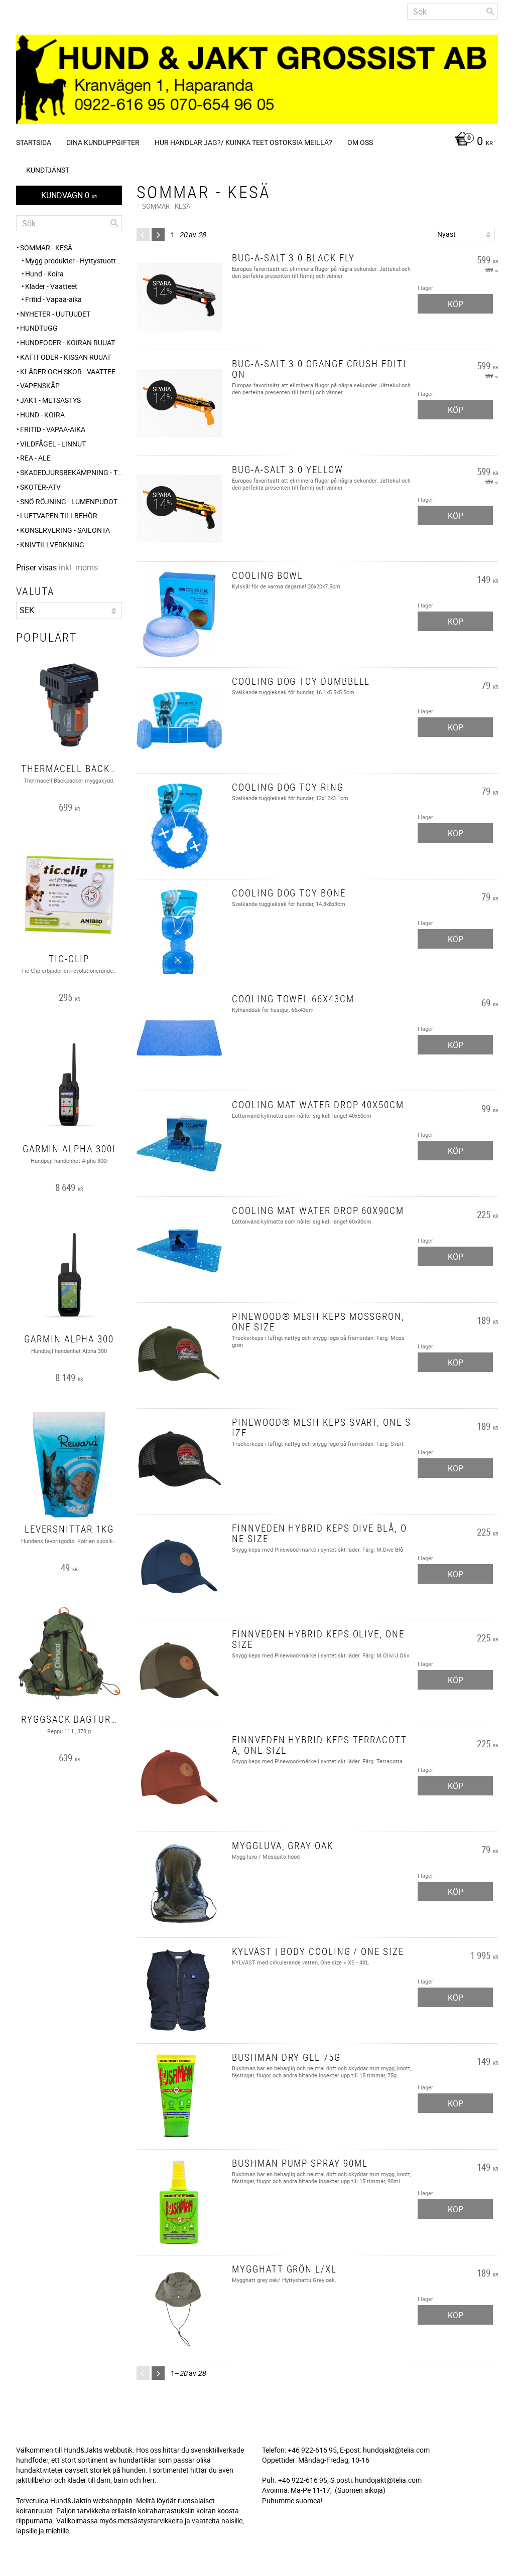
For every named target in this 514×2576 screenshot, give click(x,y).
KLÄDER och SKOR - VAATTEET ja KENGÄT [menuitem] (71, 371)
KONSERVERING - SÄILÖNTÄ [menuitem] (65, 530)
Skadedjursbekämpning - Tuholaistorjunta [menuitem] (71, 472)
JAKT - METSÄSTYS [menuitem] (50, 400)
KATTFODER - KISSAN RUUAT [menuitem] (66, 357)
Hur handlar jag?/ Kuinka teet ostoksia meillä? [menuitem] (243, 142)
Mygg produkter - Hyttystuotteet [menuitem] (74, 261)
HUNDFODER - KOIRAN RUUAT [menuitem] (68, 342)
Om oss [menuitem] (360, 142)
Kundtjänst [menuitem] (48, 170)
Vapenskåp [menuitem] (40, 386)
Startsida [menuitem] (34, 142)
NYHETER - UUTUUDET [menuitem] (55, 314)
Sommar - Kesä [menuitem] (46, 248)
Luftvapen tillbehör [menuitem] (59, 515)
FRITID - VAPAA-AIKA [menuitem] (53, 429)
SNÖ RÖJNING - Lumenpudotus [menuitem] (71, 501)
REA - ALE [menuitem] (35, 458)
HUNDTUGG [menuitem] (39, 328)
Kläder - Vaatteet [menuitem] (51, 286)
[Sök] (490, 12)
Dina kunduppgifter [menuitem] (103, 142)
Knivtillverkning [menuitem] (52, 545)
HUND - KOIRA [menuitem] (42, 415)
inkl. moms (78, 567)
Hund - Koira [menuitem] (44, 274)
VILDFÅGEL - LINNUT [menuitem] (53, 444)
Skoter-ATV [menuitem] (40, 487)
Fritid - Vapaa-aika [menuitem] (53, 299)
